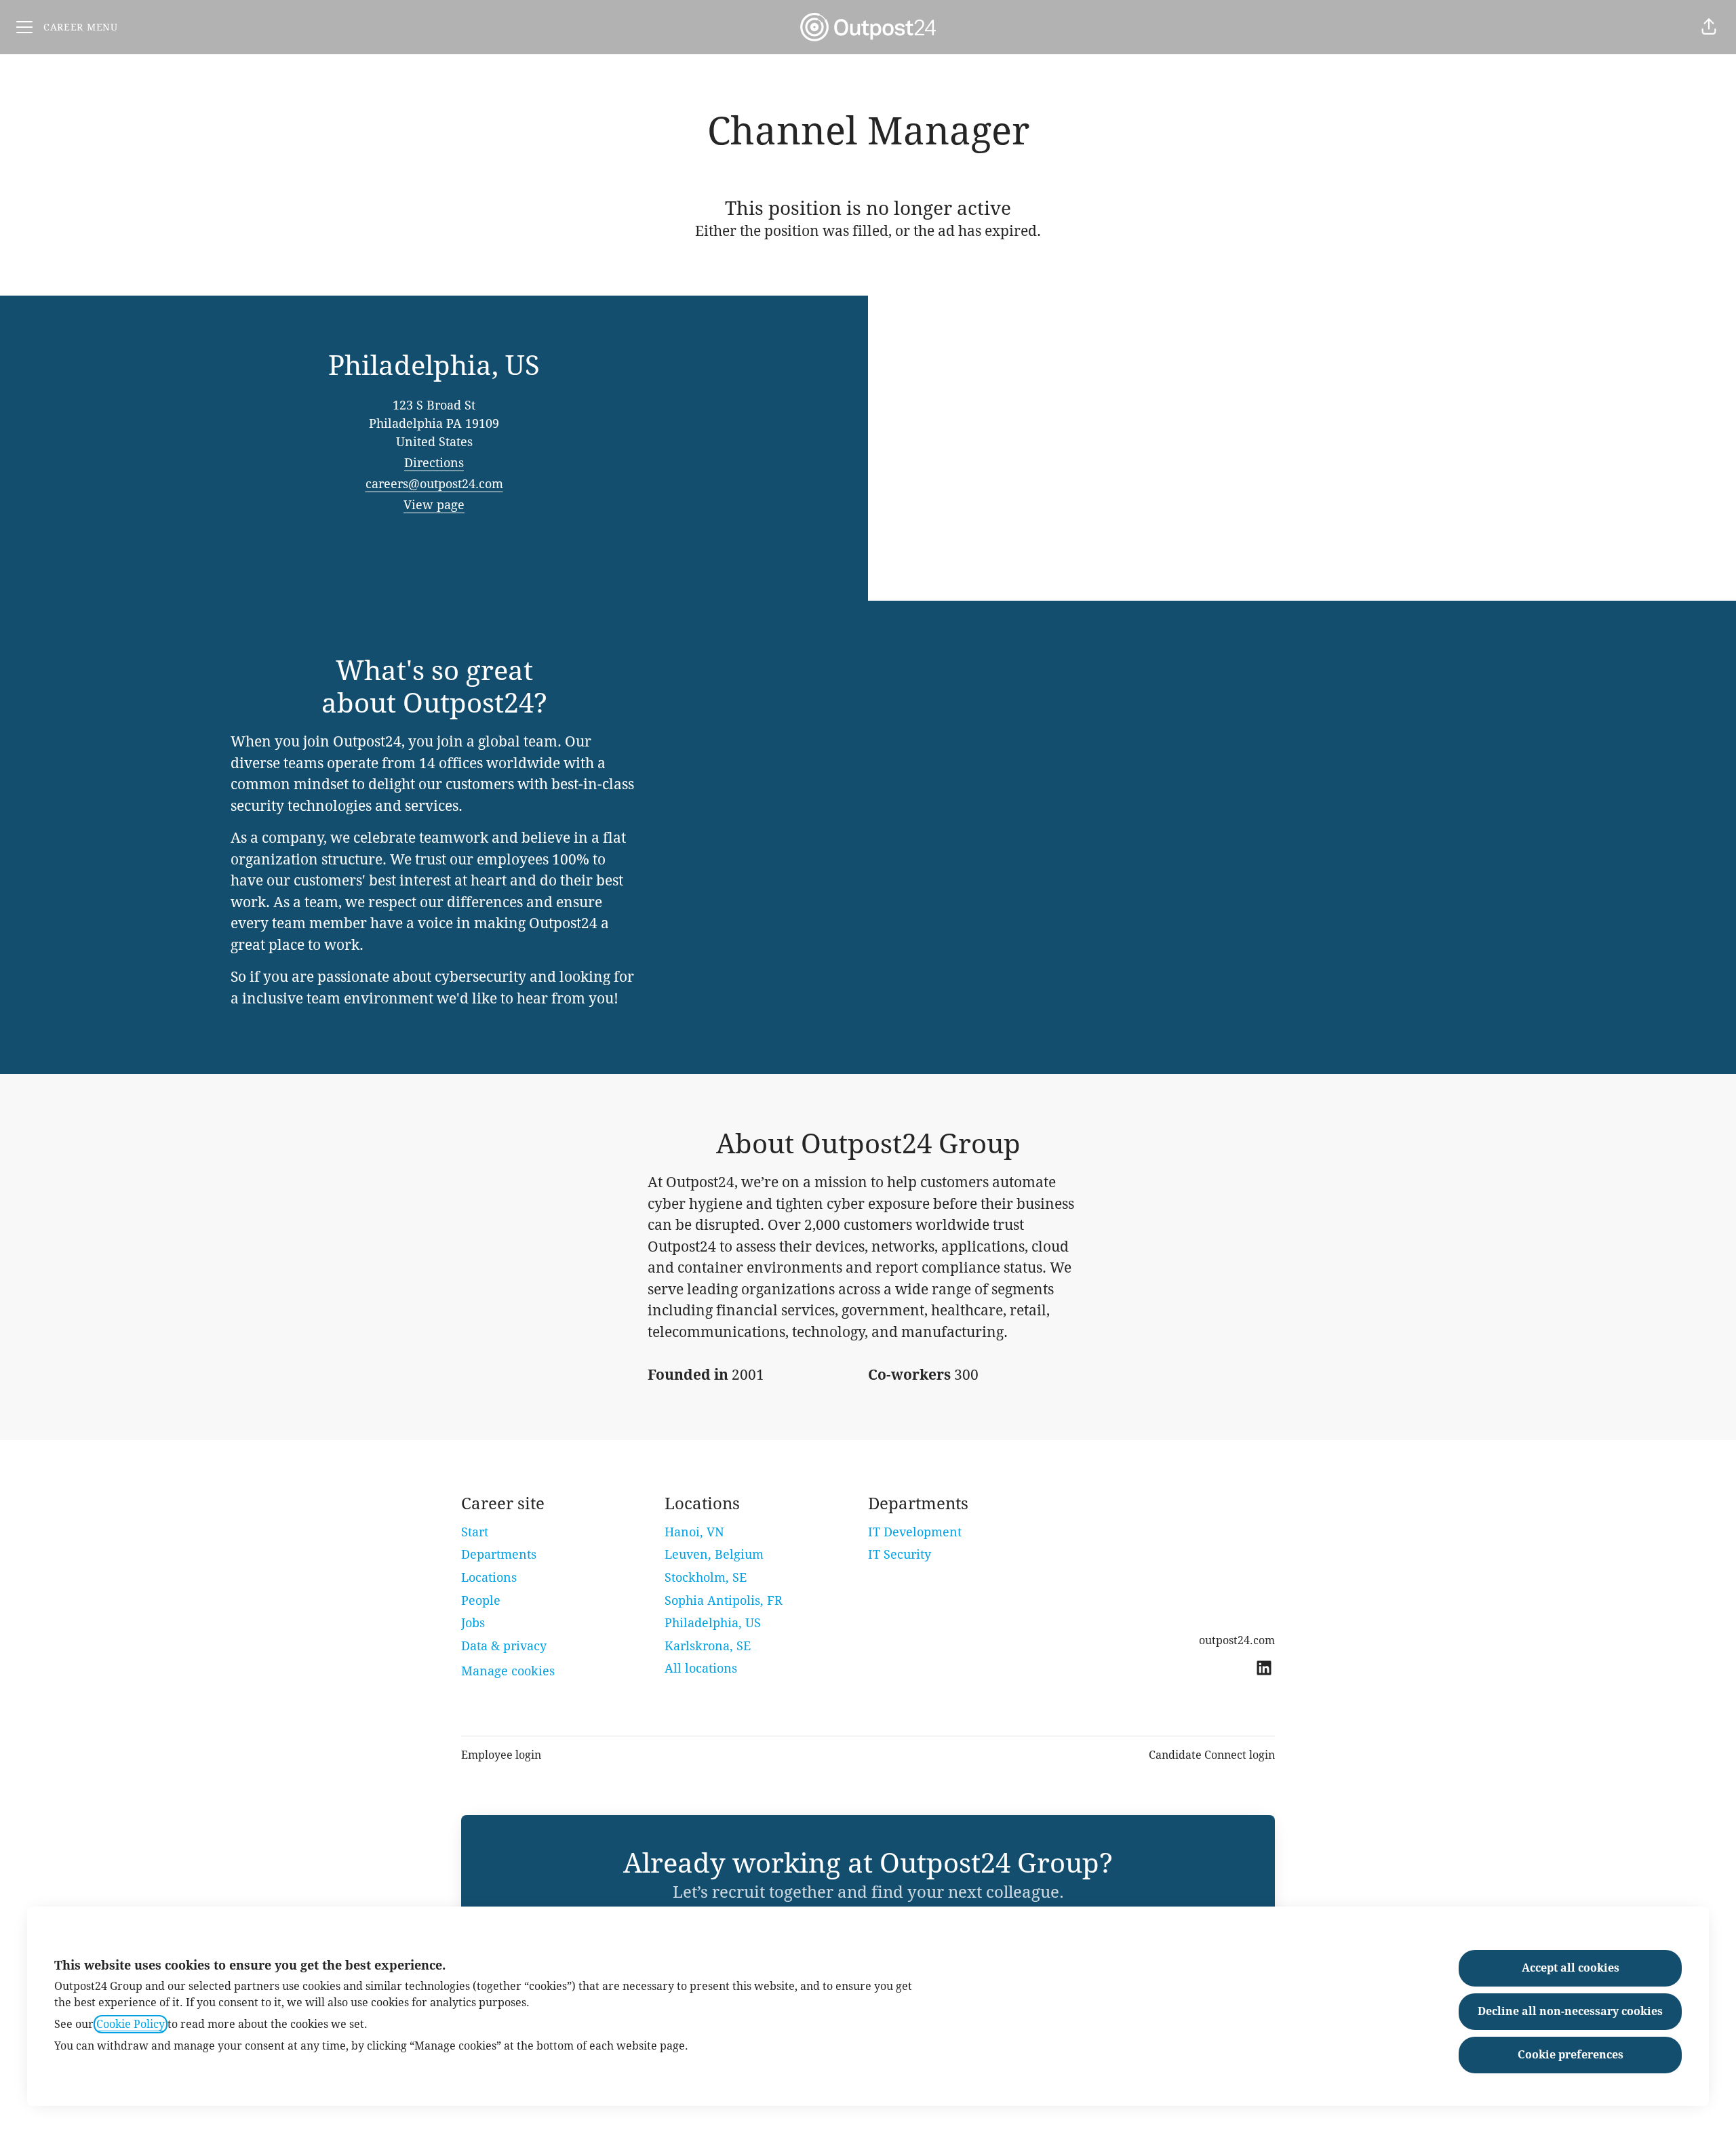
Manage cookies (508, 1671)
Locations (489, 1577)
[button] (1709, 27)
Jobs (473, 1623)
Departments (499, 1554)
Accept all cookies (1571, 1968)
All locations (701, 1668)
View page (434, 505)
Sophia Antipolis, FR (724, 1600)
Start (475, 1532)
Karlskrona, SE (708, 1646)
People (481, 1600)
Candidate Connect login (1212, 1755)
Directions (434, 463)
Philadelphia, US (713, 1623)
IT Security (900, 1554)
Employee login (501, 1755)
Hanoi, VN (694, 1532)
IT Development (915, 1532)
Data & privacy (504, 1646)
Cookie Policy (131, 2024)
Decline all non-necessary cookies (1570, 2011)
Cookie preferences (1571, 2055)
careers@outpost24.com (434, 484)
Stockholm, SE (706, 1577)
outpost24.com (1237, 1640)
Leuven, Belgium (714, 1554)
